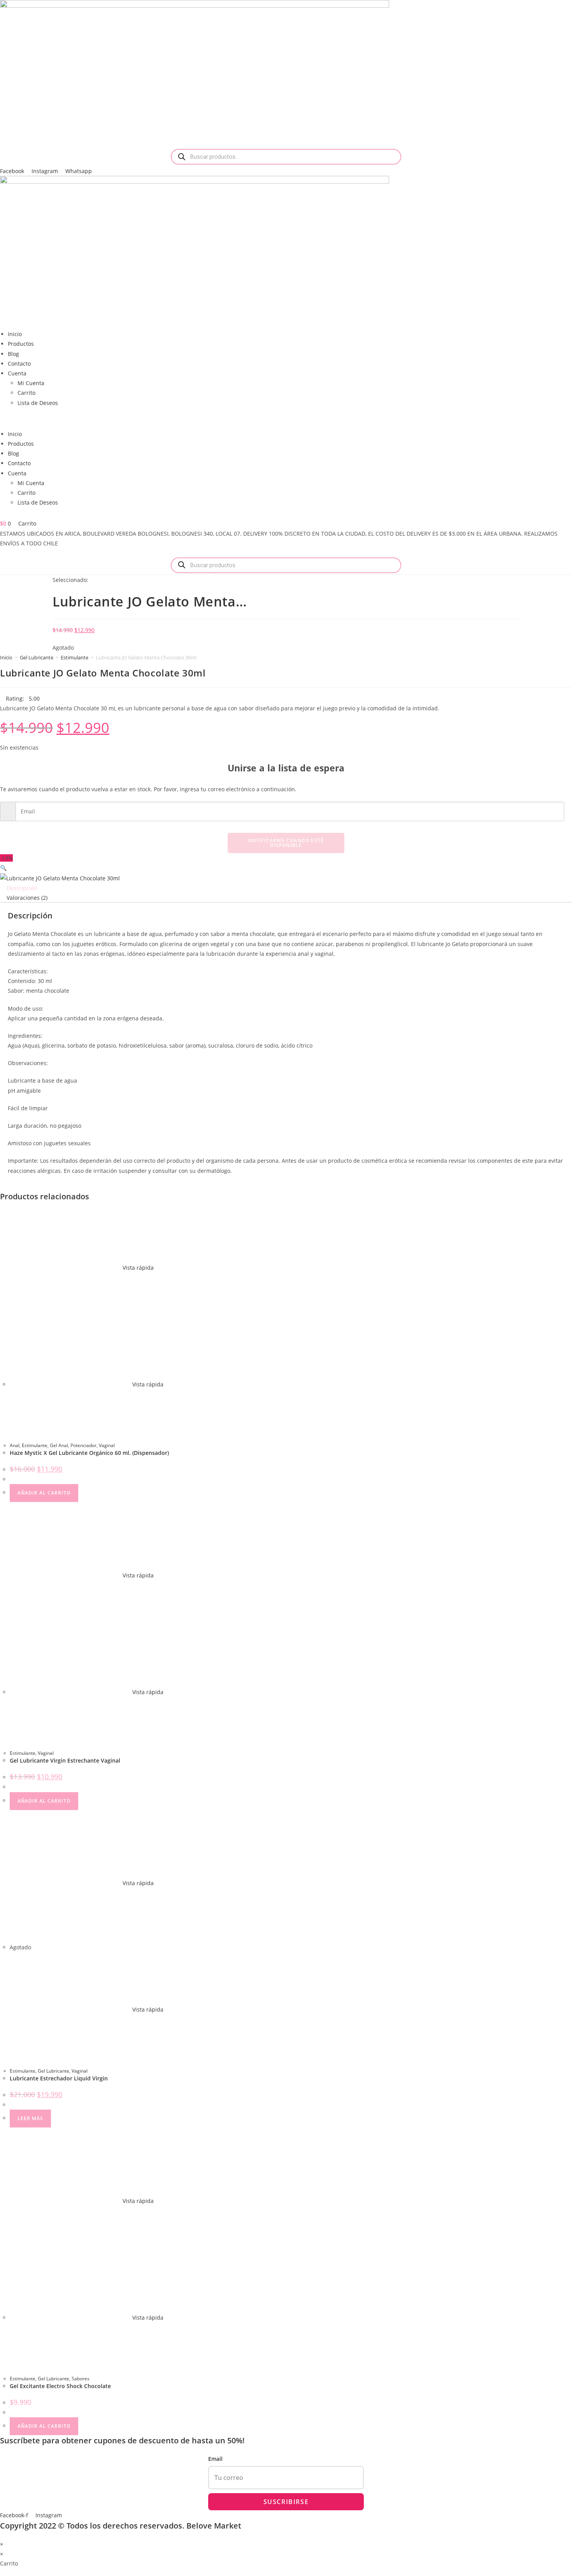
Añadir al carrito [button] (44, 1493)
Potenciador (83, 1445)
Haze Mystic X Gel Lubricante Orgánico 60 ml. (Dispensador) (89, 1453)
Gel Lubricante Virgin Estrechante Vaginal (65, 1760)
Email (215, 2459)
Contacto (19, 364)
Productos (21, 344)
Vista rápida (137, 1268)
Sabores (81, 2379)
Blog (13, 354)
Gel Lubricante (37, 657)
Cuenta (17, 373)
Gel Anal (59, 1445)
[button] (286, 418)
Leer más (30, 2118)
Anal (15, 1445)
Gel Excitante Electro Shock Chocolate (60, 2386)
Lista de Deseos (38, 403)
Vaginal (107, 1445)
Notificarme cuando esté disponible (286, 843)
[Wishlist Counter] (286, 516)
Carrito (26, 393)
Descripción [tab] (22, 888)
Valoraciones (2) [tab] (27, 898)
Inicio (15, 334)
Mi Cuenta (31, 383)
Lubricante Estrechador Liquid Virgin (59, 2078)
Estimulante (75, 657)
